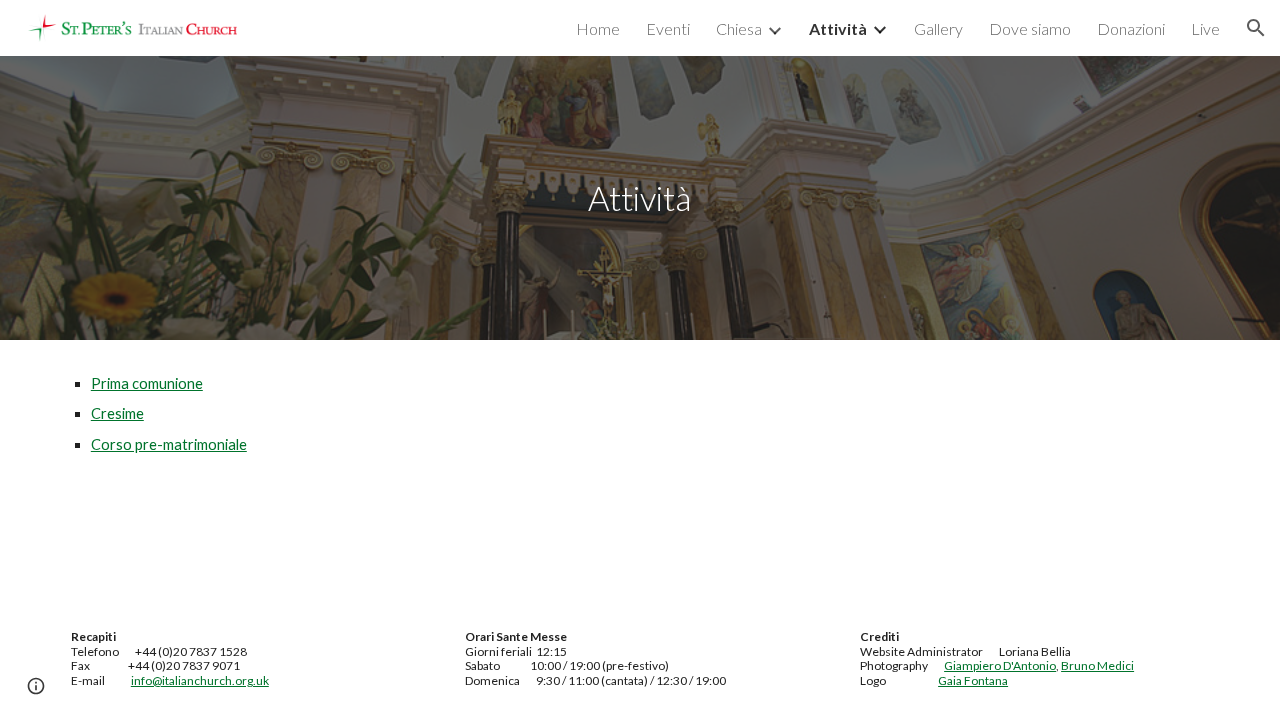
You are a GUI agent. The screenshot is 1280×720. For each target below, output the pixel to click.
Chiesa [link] (739, 28)
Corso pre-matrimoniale (169, 444)
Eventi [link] (668, 28)
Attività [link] (838, 28)
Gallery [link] (938, 28)
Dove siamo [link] (1030, 28)
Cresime (117, 413)
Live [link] (1205, 28)
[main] (640, 198)
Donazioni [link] (1131, 28)
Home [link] (598, 28)
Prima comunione (147, 383)
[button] (1256, 28)
